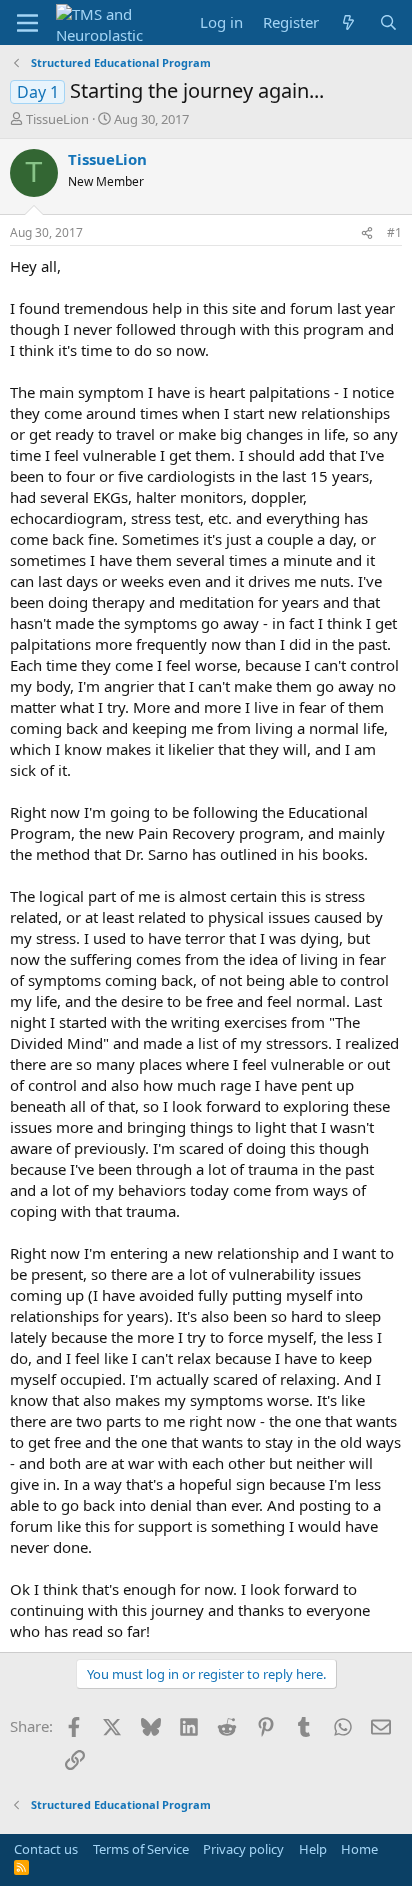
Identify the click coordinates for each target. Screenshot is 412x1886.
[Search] (388, 22)
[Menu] (27, 23)
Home (359, 1849)
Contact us (46, 1849)
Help (313, 1849)
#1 (394, 232)
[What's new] (348, 22)
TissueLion (57, 119)
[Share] (367, 233)
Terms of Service (141, 1849)
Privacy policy (243, 1849)
